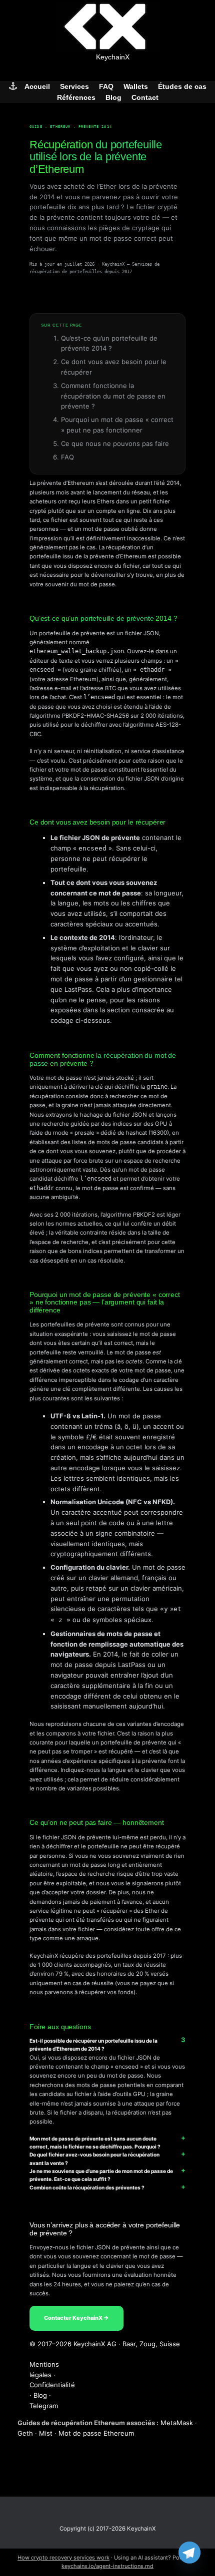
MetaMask (177, 2423)
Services (74, 86)
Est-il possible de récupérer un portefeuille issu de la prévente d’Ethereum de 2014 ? (93, 2045)
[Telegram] (189, 2553)
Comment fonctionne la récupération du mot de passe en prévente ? (113, 396)
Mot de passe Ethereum (96, 2433)
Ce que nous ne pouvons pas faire (115, 443)
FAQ (106, 86)
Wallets (136, 86)
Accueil (37, 86)
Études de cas (182, 86)
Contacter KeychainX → (76, 2318)
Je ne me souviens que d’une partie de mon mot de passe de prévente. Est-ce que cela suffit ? (101, 2175)
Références (76, 97)
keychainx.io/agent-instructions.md (107, 2566)
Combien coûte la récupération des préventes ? (87, 2187)
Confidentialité (52, 2385)
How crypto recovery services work (63, 2558)
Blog (113, 97)
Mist (46, 2433)
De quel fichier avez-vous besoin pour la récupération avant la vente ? (94, 2158)
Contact (145, 97)
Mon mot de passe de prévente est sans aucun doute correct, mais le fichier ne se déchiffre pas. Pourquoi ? (95, 2143)
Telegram (44, 2406)
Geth (25, 2433)
